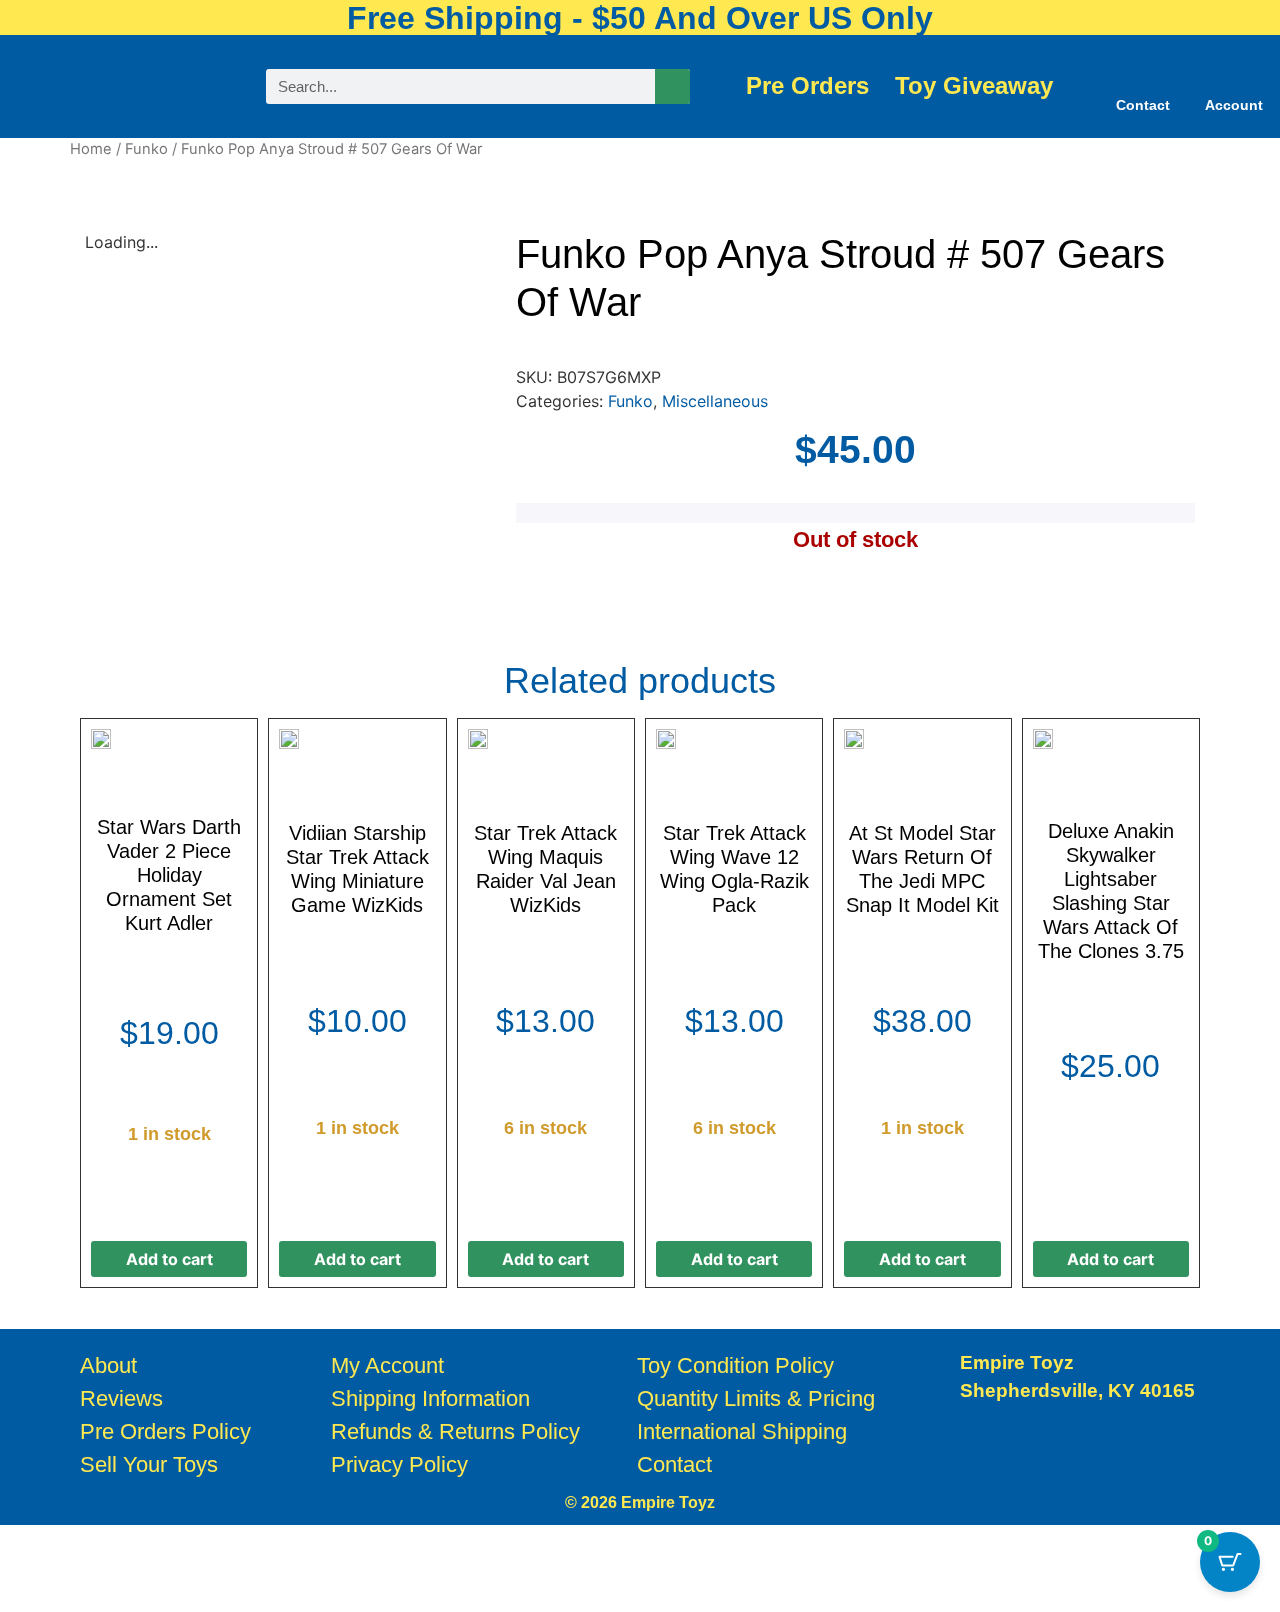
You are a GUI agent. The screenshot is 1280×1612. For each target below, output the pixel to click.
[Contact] (1143, 74)
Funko (146, 149)
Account (1234, 105)
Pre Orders (807, 86)
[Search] (672, 86)
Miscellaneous (715, 401)
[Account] (1234, 74)
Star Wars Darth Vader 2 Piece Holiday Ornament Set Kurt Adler (169, 875)
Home (91, 149)
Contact (1143, 105)
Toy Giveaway (974, 86)
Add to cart (169, 1259)
